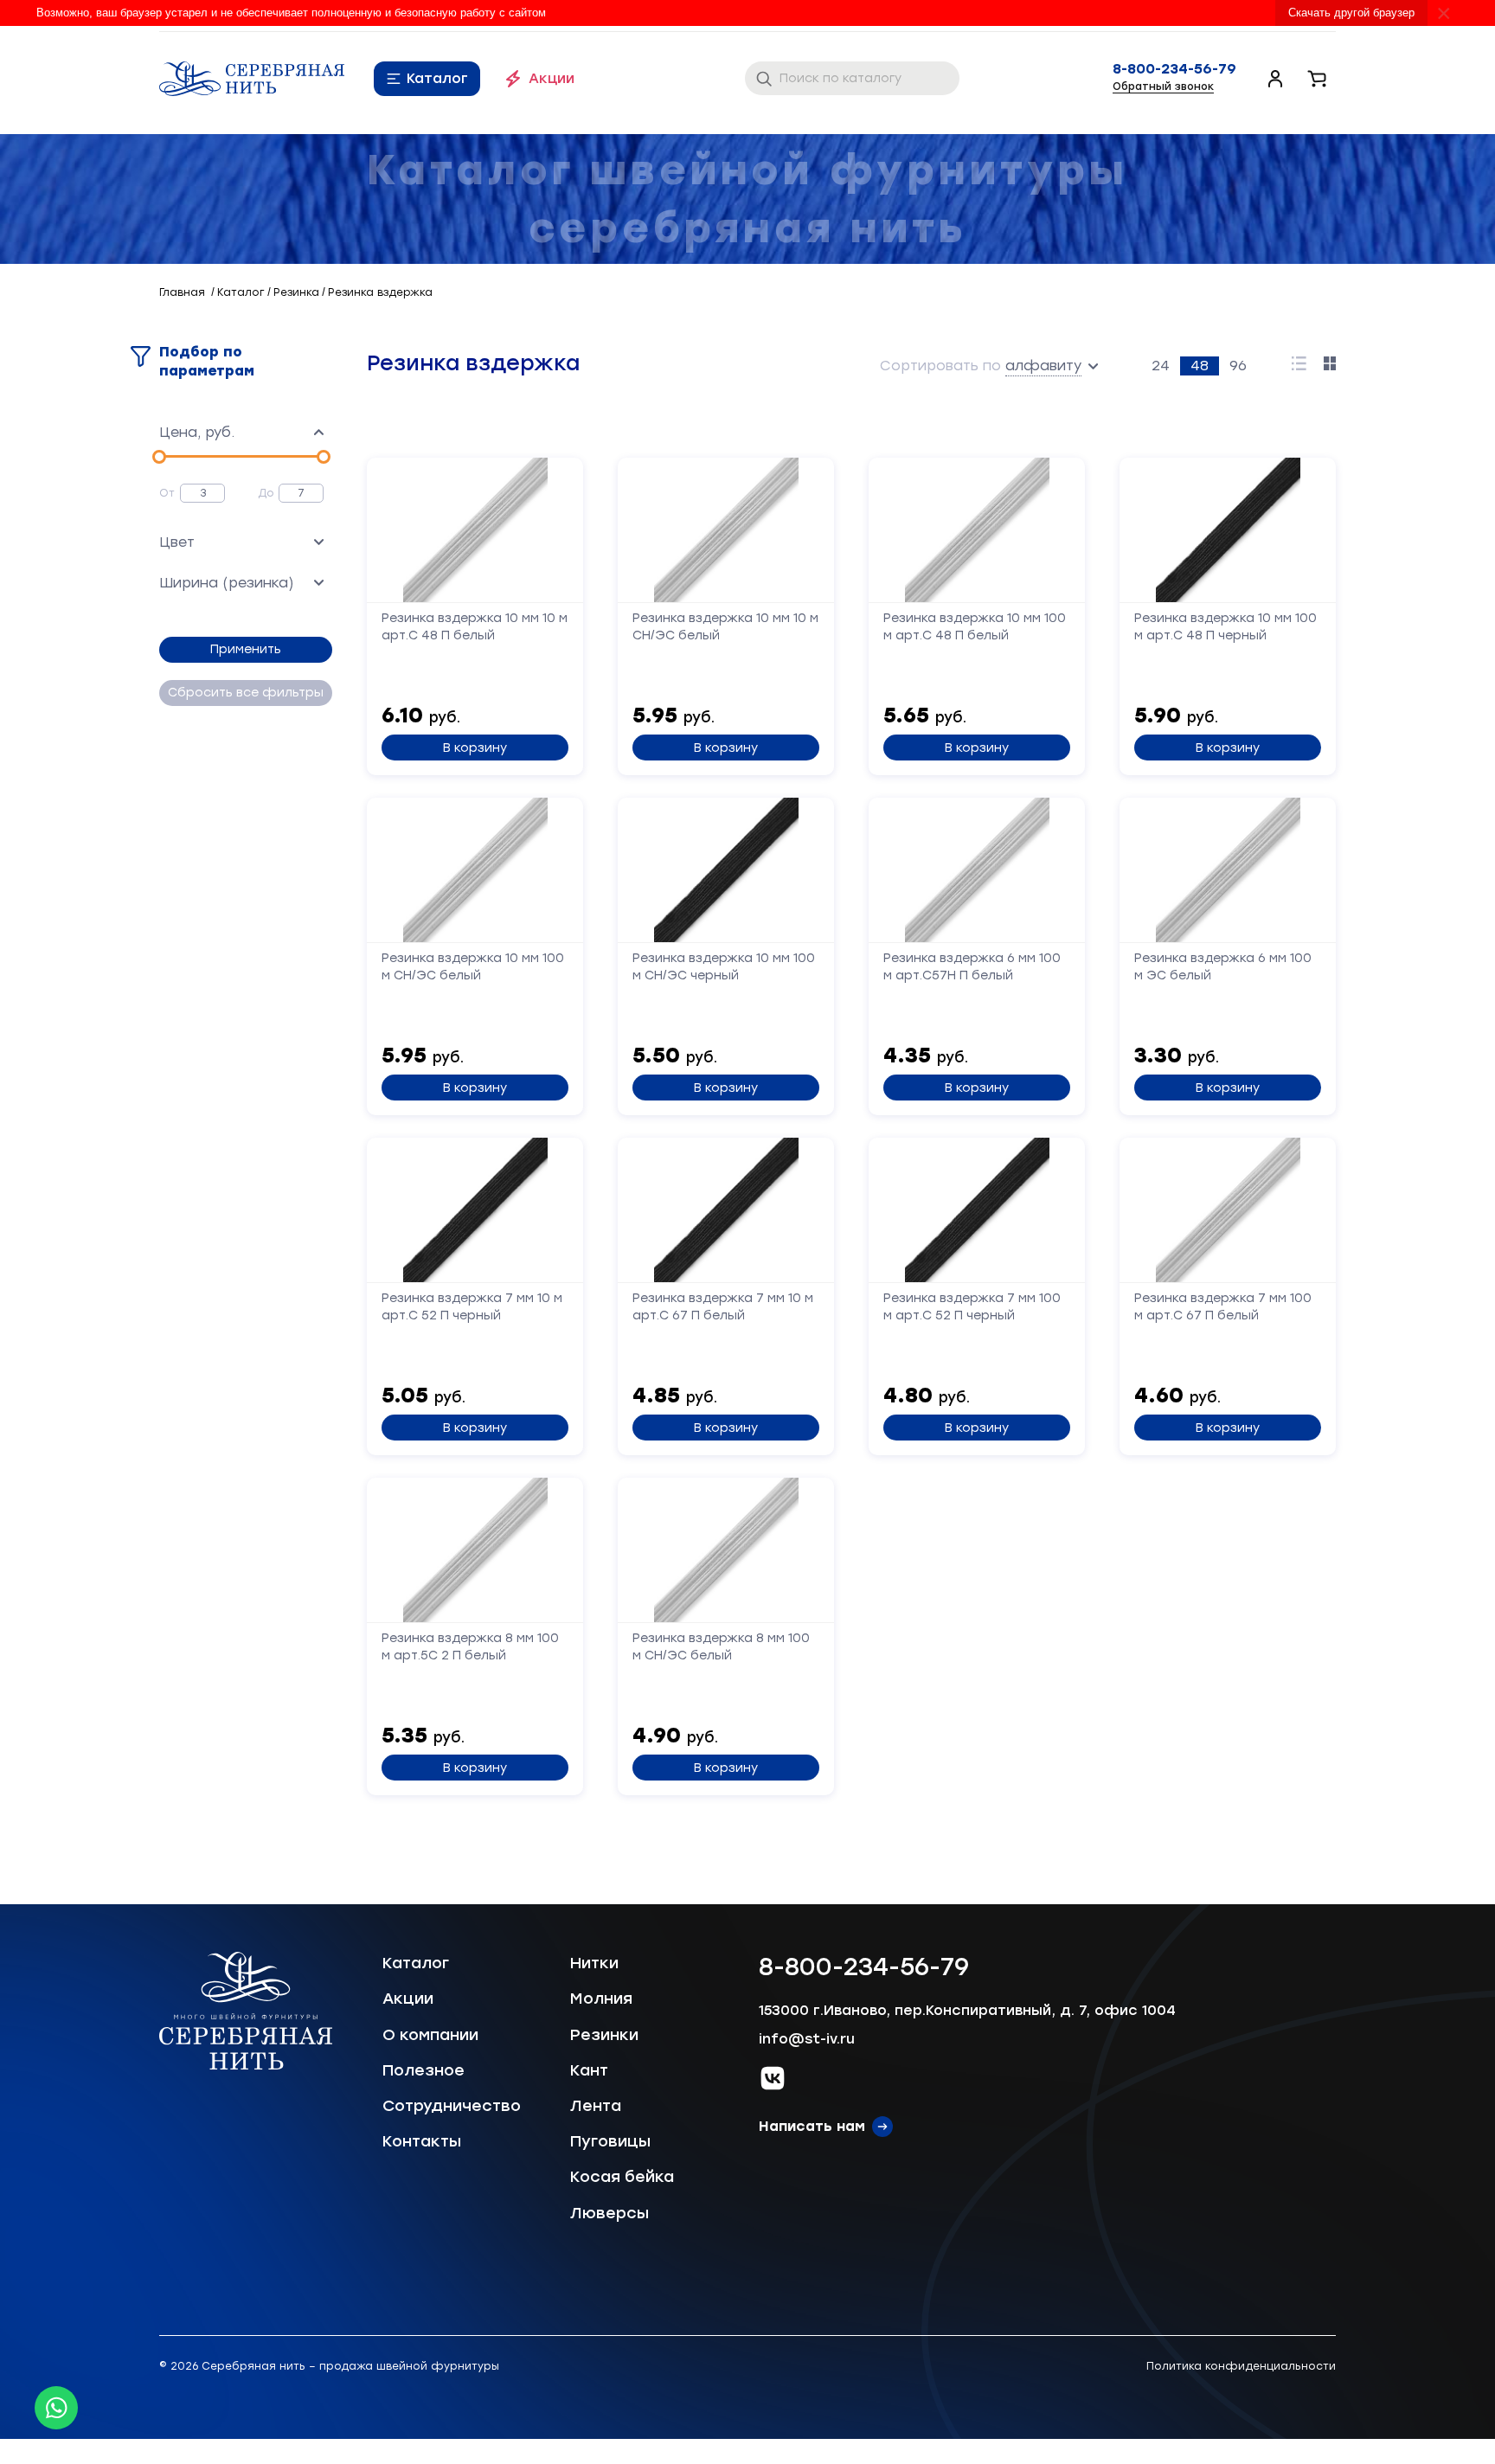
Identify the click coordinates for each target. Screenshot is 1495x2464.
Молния (601, 1999)
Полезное (423, 2070)
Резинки (604, 2035)
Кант (589, 2070)
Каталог (437, 78)
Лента (596, 2106)
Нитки (594, 1963)
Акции (552, 78)
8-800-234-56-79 (1174, 69)
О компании (430, 2035)
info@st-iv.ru (807, 2039)
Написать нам (812, 2126)
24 (1161, 366)
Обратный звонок (1163, 87)
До (266, 493)
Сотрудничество (452, 2106)
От (167, 493)
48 (1200, 366)
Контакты (422, 2141)
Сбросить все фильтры (246, 693)
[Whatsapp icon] (56, 2408)
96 (1238, 366)
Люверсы (610, 2213)
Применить (246, 649)
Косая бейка (622, 2177)
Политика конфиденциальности (1241, 2366)
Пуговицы (610, 2141)
